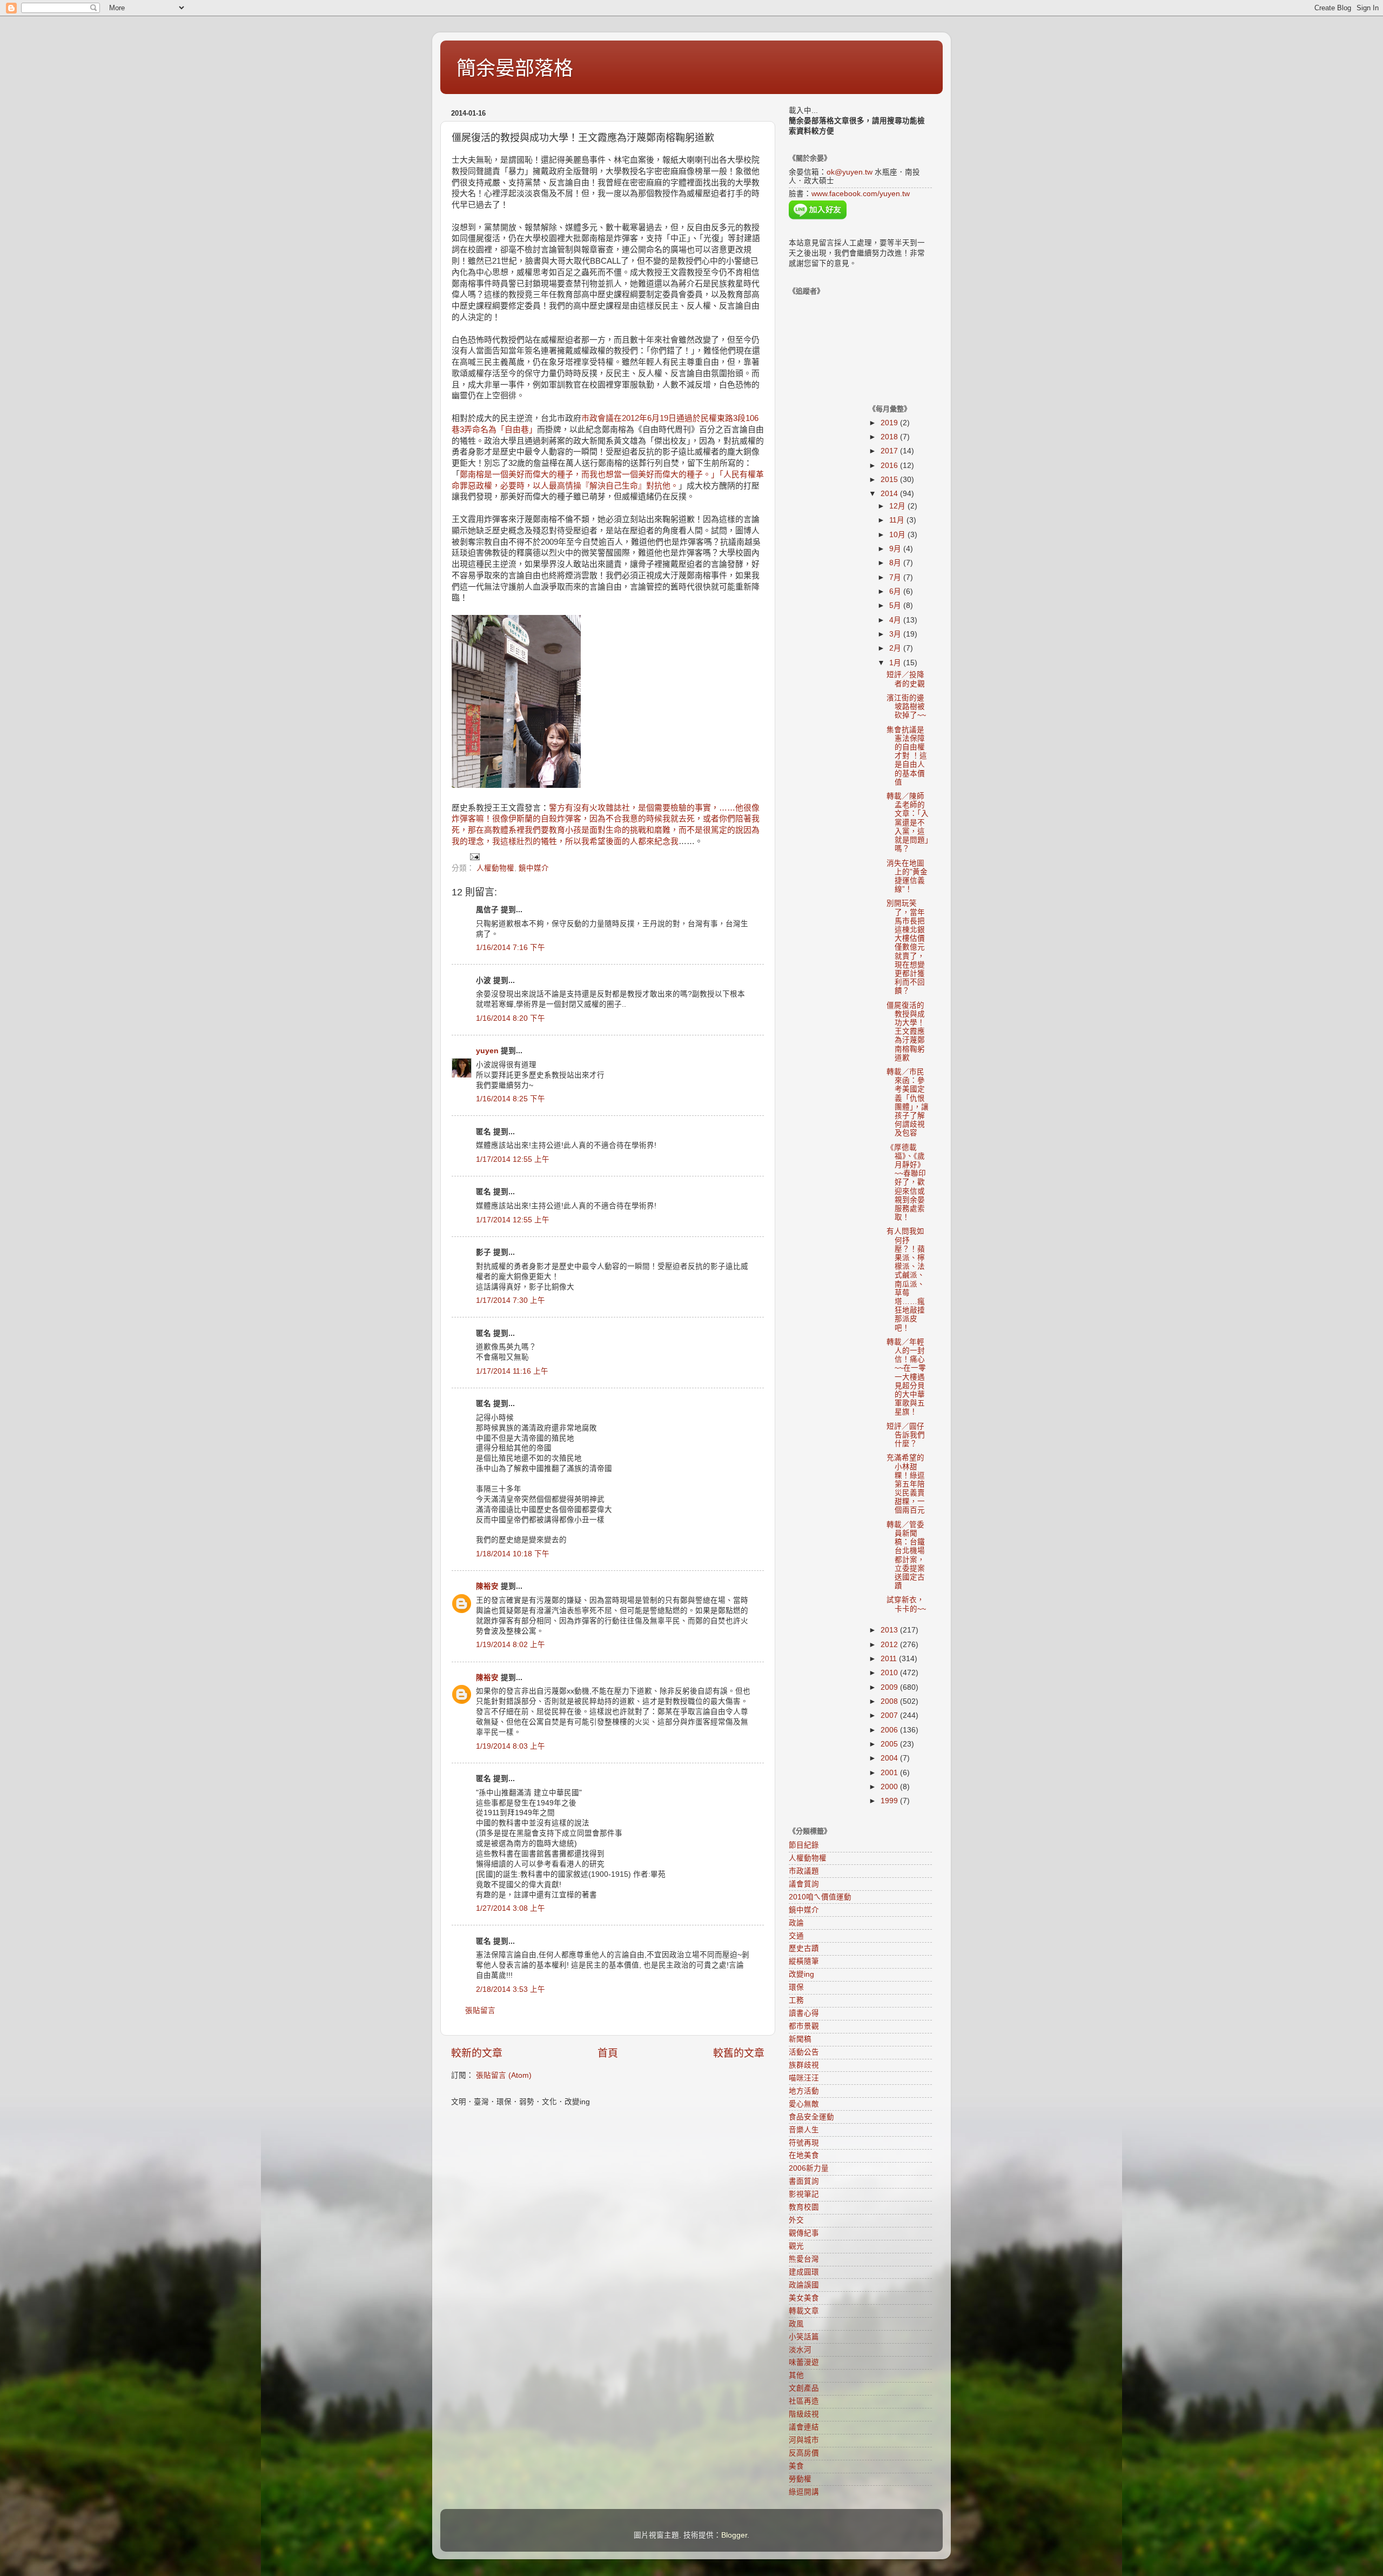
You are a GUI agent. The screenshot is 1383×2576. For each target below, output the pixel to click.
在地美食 (804, 2155)
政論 (796, 1923)
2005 (890, 1744)
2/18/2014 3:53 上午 (511, 1989)
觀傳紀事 (804, 2233)
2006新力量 (809, 2168)
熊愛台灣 (804, 2259)
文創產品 (804, 2388)
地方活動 (804, 2091)
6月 (896, 591)
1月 (896, 663)
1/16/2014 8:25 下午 (511, 1099)
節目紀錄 (804, 1845)
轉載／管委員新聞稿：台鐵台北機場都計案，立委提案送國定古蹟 (906, 1555)
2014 (890, 494)
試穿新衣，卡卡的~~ (906, 1604)
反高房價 (804, 2453)
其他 (796, 2375)
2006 (890, 1730)
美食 (796, 2466)
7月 (896, 577)
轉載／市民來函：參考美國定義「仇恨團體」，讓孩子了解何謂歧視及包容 (908, 1102)
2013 (890, 1630)
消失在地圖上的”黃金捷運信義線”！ (907, 876)
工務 (796, 2000)
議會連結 (804, 2427)
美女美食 (804, 2298)
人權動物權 (495, 868)
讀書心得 (804, 2013)
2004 (890, 1758)
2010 (890, 1673)
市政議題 (804, 1871)
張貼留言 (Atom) (504, 2075)
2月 (896, 648)
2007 (890, 1715)
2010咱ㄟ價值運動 (820, 1897)
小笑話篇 (804, 2337)
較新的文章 (477, 2053)
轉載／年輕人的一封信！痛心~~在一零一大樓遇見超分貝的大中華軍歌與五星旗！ (906, 1377)
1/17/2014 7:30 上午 (511, 1300)
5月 (896, 605)
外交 (796, 2220)
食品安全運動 (811, 2117)
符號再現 (804, 2143)
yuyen (487, 1051)
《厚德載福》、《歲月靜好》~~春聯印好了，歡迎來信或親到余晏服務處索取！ (906, 1183)
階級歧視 (804, 2414)
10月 (898, 535)
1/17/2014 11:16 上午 (512, 1371)
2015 (890, 480)
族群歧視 (804, 2065)
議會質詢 (804, 1884)
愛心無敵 (804, 2104)
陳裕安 (487, 1586)
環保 (796, 1987)
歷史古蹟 (804, 1948)
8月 (896, 563)
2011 (890, 1659)
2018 (890, 437)
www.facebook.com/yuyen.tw (861, 194)
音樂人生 (804, 2130)
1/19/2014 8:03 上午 (511, 1746)
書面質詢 (804, 2181)
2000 (890, 1787)
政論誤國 (804, 2285)
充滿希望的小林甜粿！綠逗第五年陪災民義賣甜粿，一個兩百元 (906, 1484)
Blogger (734, 2535)
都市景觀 (804, 2026)
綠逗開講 (804, 2492)
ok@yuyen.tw (850, 172)
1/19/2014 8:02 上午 (511, 1645)
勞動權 (800, 2479)
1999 (890, 1801)
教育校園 (804, 2207)
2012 (890, 1645)
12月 (898, 506)
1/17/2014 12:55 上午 (513, 1159)
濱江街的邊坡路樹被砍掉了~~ (906, 707)
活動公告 (804, 2052)
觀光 (796, 2246)
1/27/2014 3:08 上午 (511, 1908)
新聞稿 (800, 2039)
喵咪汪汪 (804, 2078)
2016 (890, 466)
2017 (890, 451)
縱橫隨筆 (804, 1961)
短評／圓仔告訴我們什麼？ (906, 1435)
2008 (890, 1701)
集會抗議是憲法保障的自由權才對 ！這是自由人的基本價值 (907, 756)
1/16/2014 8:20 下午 (511, 1018)
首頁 (608, 2053)
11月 (898, 520)
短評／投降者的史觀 (906, 679)
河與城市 (804, 2440)
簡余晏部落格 (515, 68)
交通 (796, 1936)
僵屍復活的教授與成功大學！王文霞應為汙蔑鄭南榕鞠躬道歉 (906, 1032)
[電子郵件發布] (474, 856)
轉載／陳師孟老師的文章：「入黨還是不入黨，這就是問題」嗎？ (908, 822)
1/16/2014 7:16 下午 (511, 948)
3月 (896, 634)
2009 (890, 1687)
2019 (890, 423)
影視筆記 (804, 2194)
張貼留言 (480, 2010)
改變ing (801, 1974)
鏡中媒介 (534, 868)
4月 (896, 620)
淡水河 (800, 2350)
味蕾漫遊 (804, 2362)
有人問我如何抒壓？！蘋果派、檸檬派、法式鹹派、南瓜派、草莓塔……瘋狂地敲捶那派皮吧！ (906, 1279)
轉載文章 (804, 2311)
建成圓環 (804, 2272)
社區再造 (804, 2401)
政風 (796, 2324)
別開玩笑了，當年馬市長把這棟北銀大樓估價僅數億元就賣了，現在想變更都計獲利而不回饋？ (906, 947)
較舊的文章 (739, 2053)
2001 (890, 1773)
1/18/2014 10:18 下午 (513, 1554)
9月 (896, 549)
